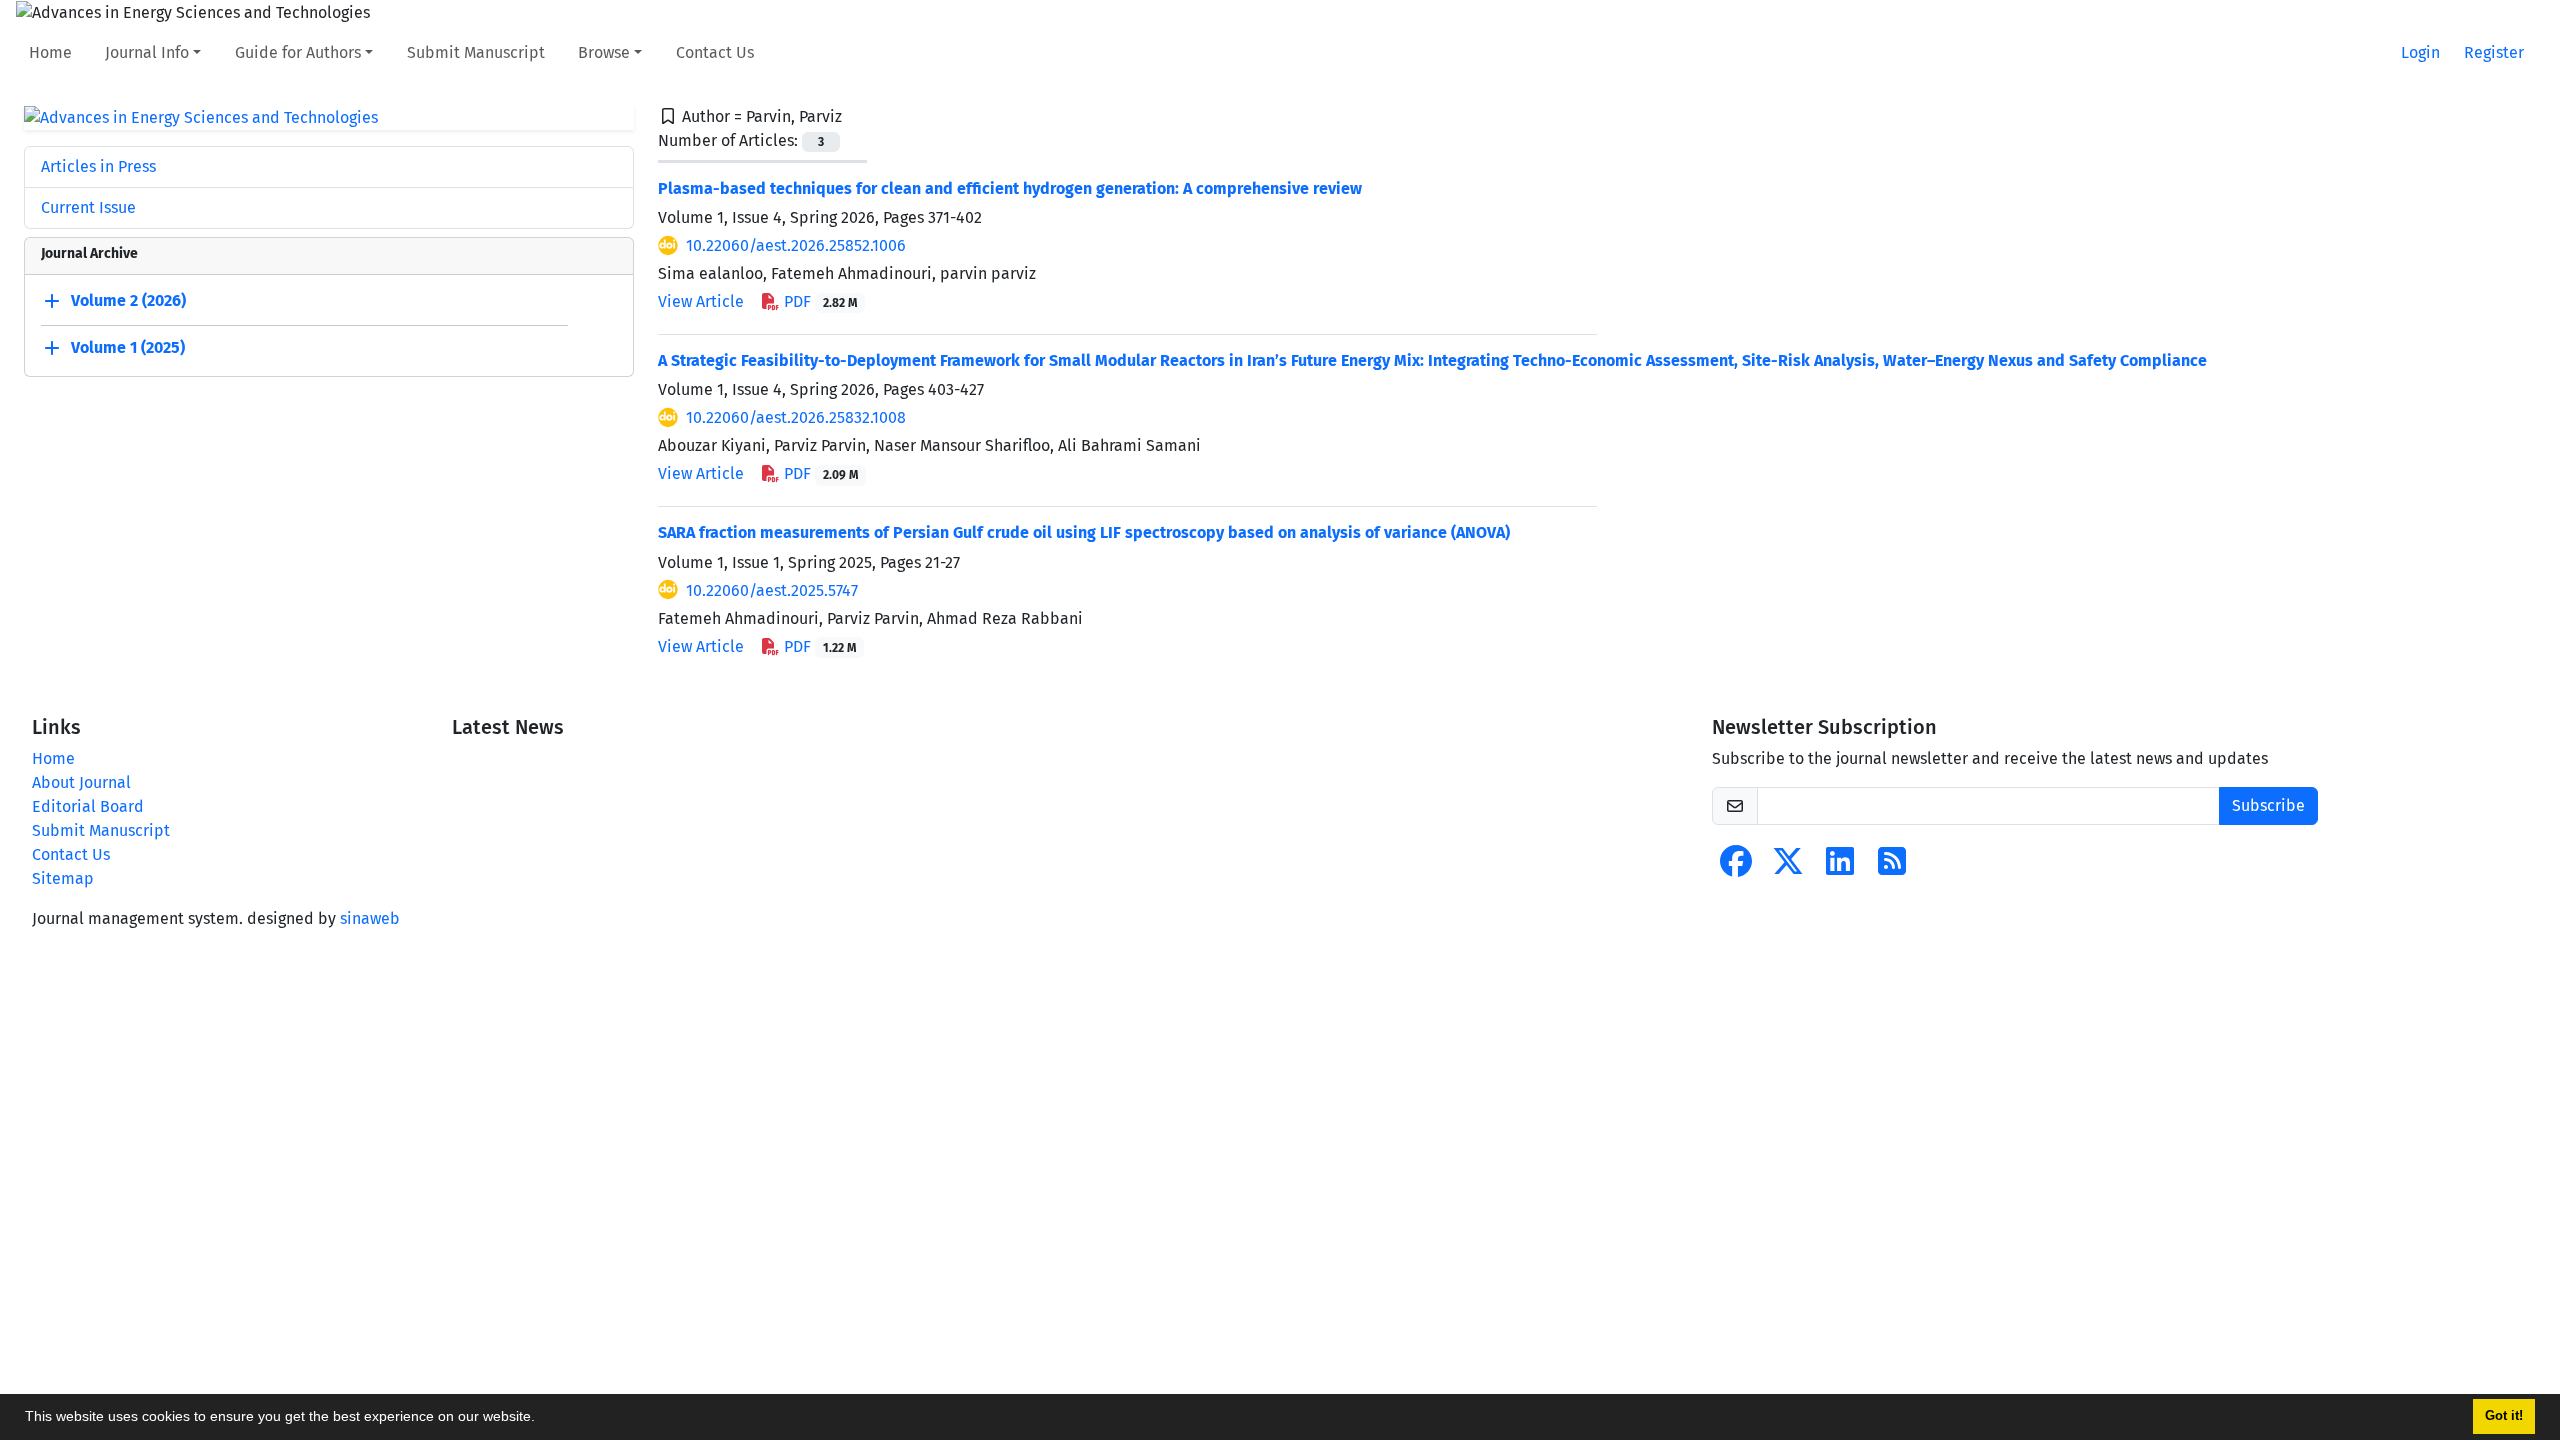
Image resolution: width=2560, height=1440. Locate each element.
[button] (542, 1419)
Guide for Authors (298, 52)
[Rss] (1892, 867)
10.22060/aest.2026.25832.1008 (796, 417)
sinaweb (370, 918)
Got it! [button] (2504, 1416)
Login (2420, 52)
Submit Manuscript (476, 52)
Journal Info (147, 52)
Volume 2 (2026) (128, 301)
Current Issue (88, 207)
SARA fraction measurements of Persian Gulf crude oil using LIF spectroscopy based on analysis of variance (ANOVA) (1084, 532)
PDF (818, 301)
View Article (701, 301)
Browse (604, 52)
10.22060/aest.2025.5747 (772, 590)
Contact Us (715, 52)
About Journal (81, 782)
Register (2494, 52)
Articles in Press (98, 166)
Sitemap (63, 878)
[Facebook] (1736, 867)
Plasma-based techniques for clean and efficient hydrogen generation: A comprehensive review (1010, 188)
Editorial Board (88, 806)
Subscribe (2268, 805)
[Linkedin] (1840, 867)
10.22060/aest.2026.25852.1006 (796, 245)
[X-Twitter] (1788, 867)
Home (50, 52)
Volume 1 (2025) (128, 348)
